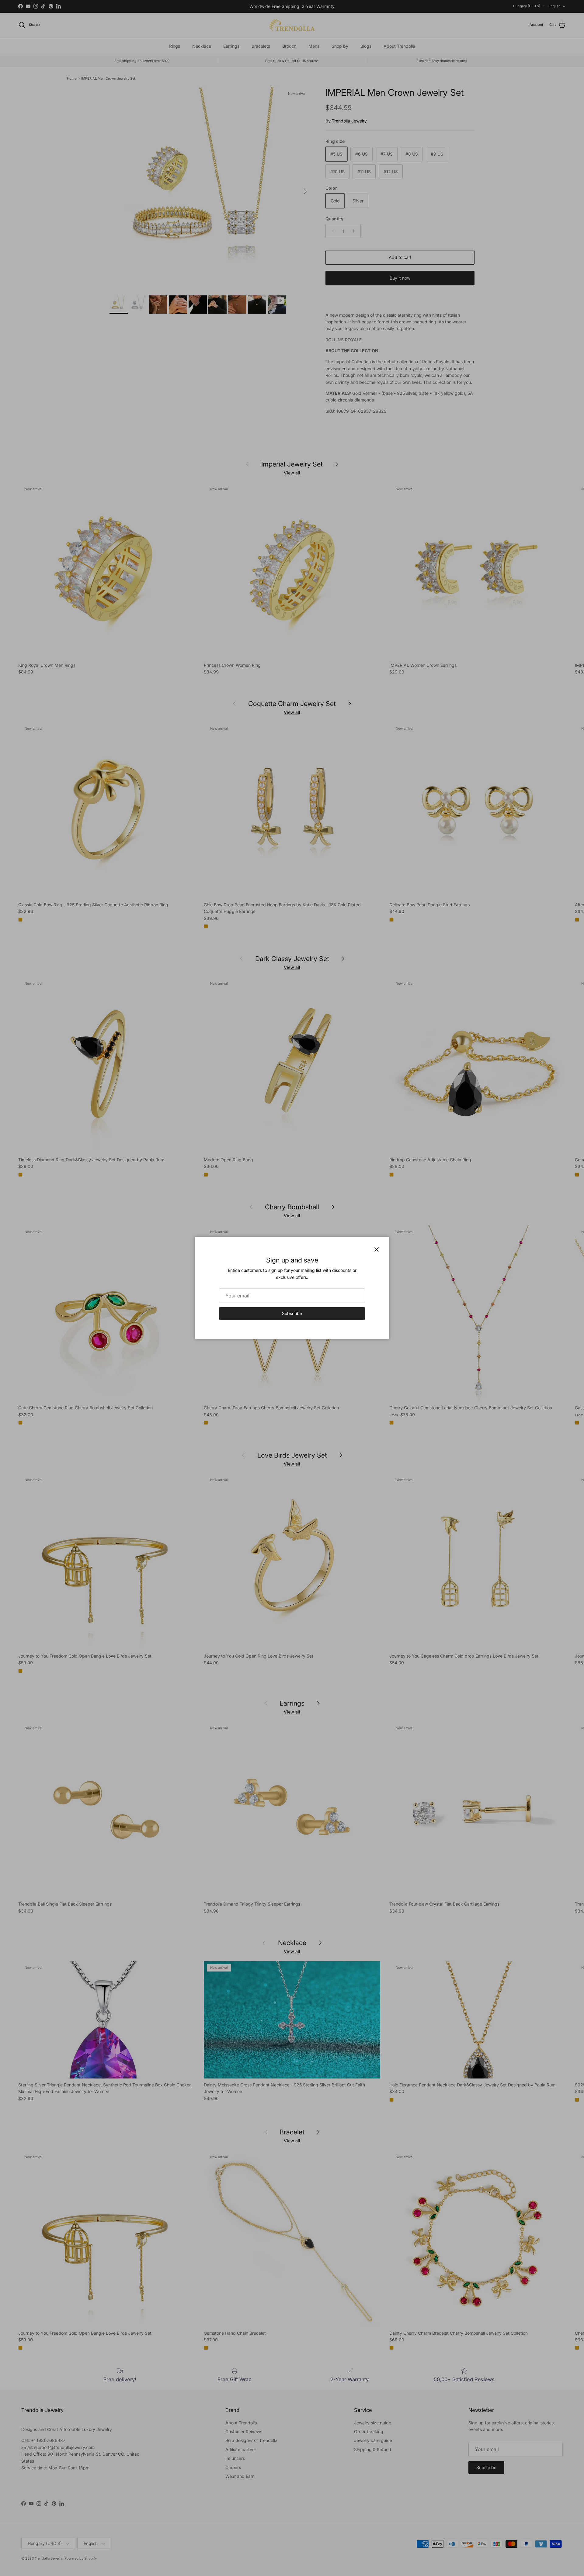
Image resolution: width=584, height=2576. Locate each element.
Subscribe (292, 1313)
